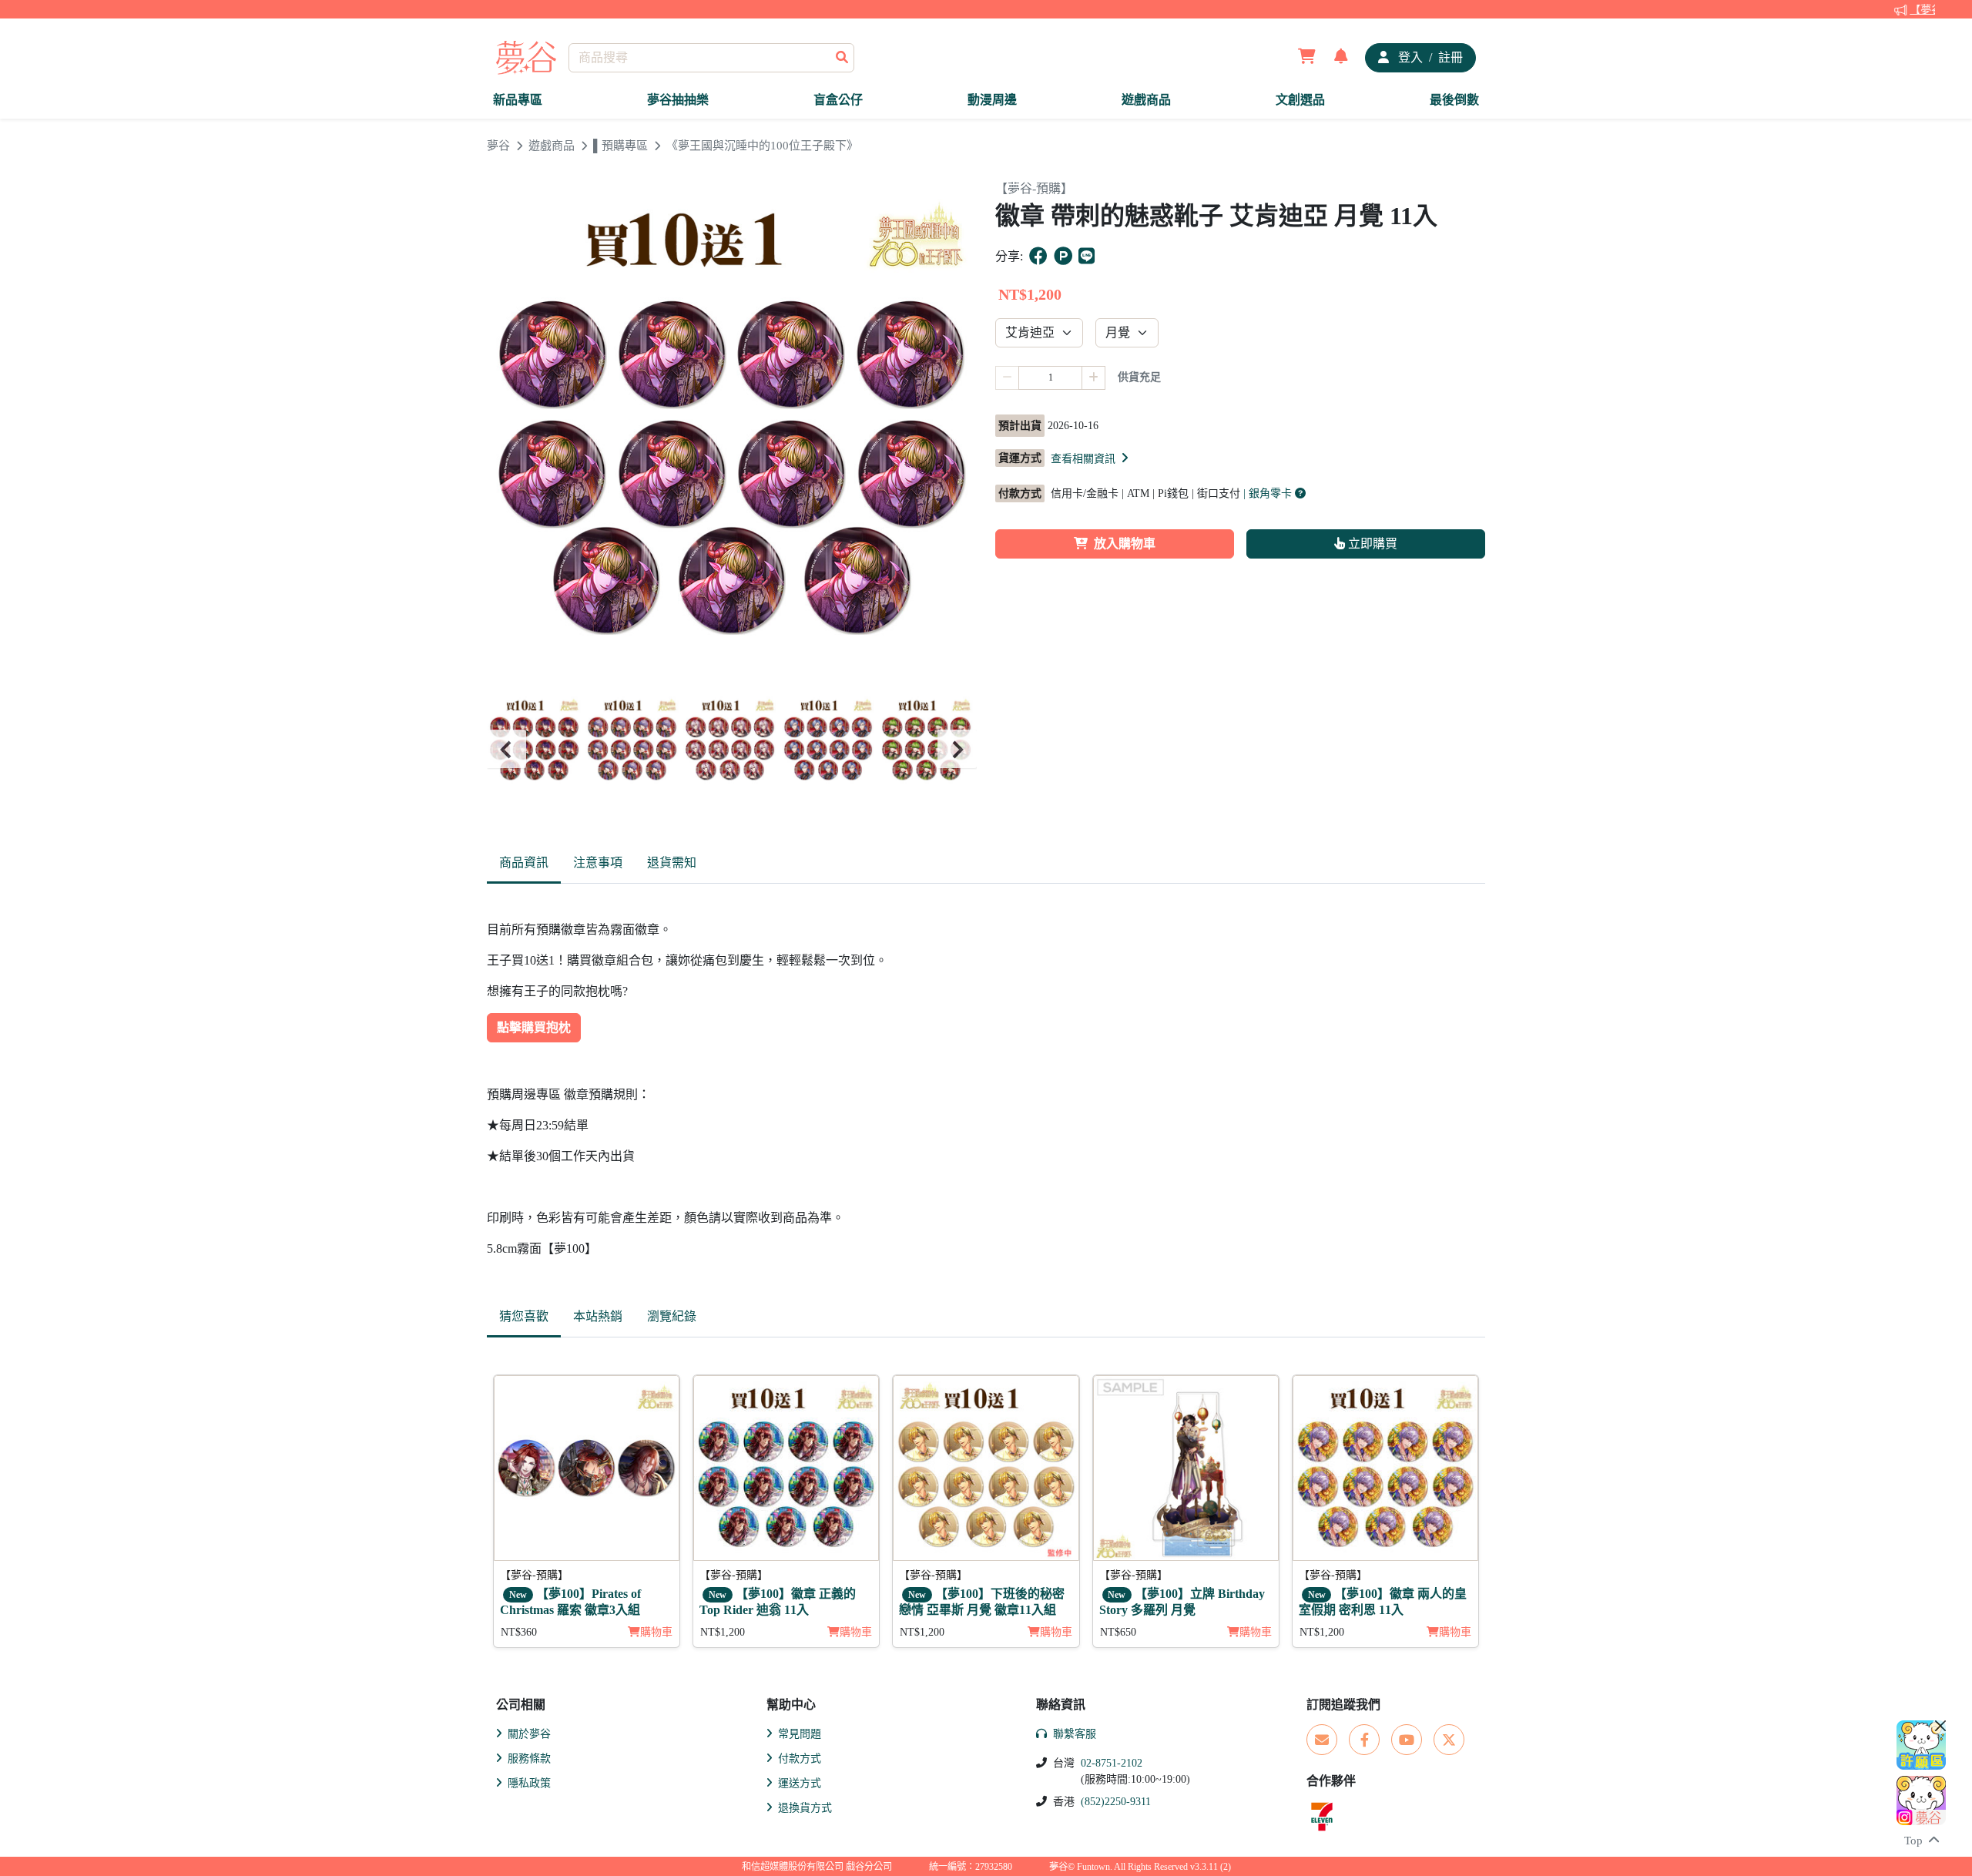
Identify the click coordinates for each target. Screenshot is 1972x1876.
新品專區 (518, 100)
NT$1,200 (723, 1632)
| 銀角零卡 (1269, 493)
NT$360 (519, 1632)
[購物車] (1307, 58)
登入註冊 (1429, 57)
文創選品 (1300, 100)
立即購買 (1371, 544)
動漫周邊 (992, 100)
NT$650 (1118, 1632)
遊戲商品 (1146, 100)
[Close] (1940, 1726)
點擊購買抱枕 (534, 1027)
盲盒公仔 (838, 100)
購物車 (656, 1632)
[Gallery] (732, 749)
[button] (1091, 458)
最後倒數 (1454, 100)
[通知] (1341, 58)
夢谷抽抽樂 (678, 100)
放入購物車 (1125, 544)
